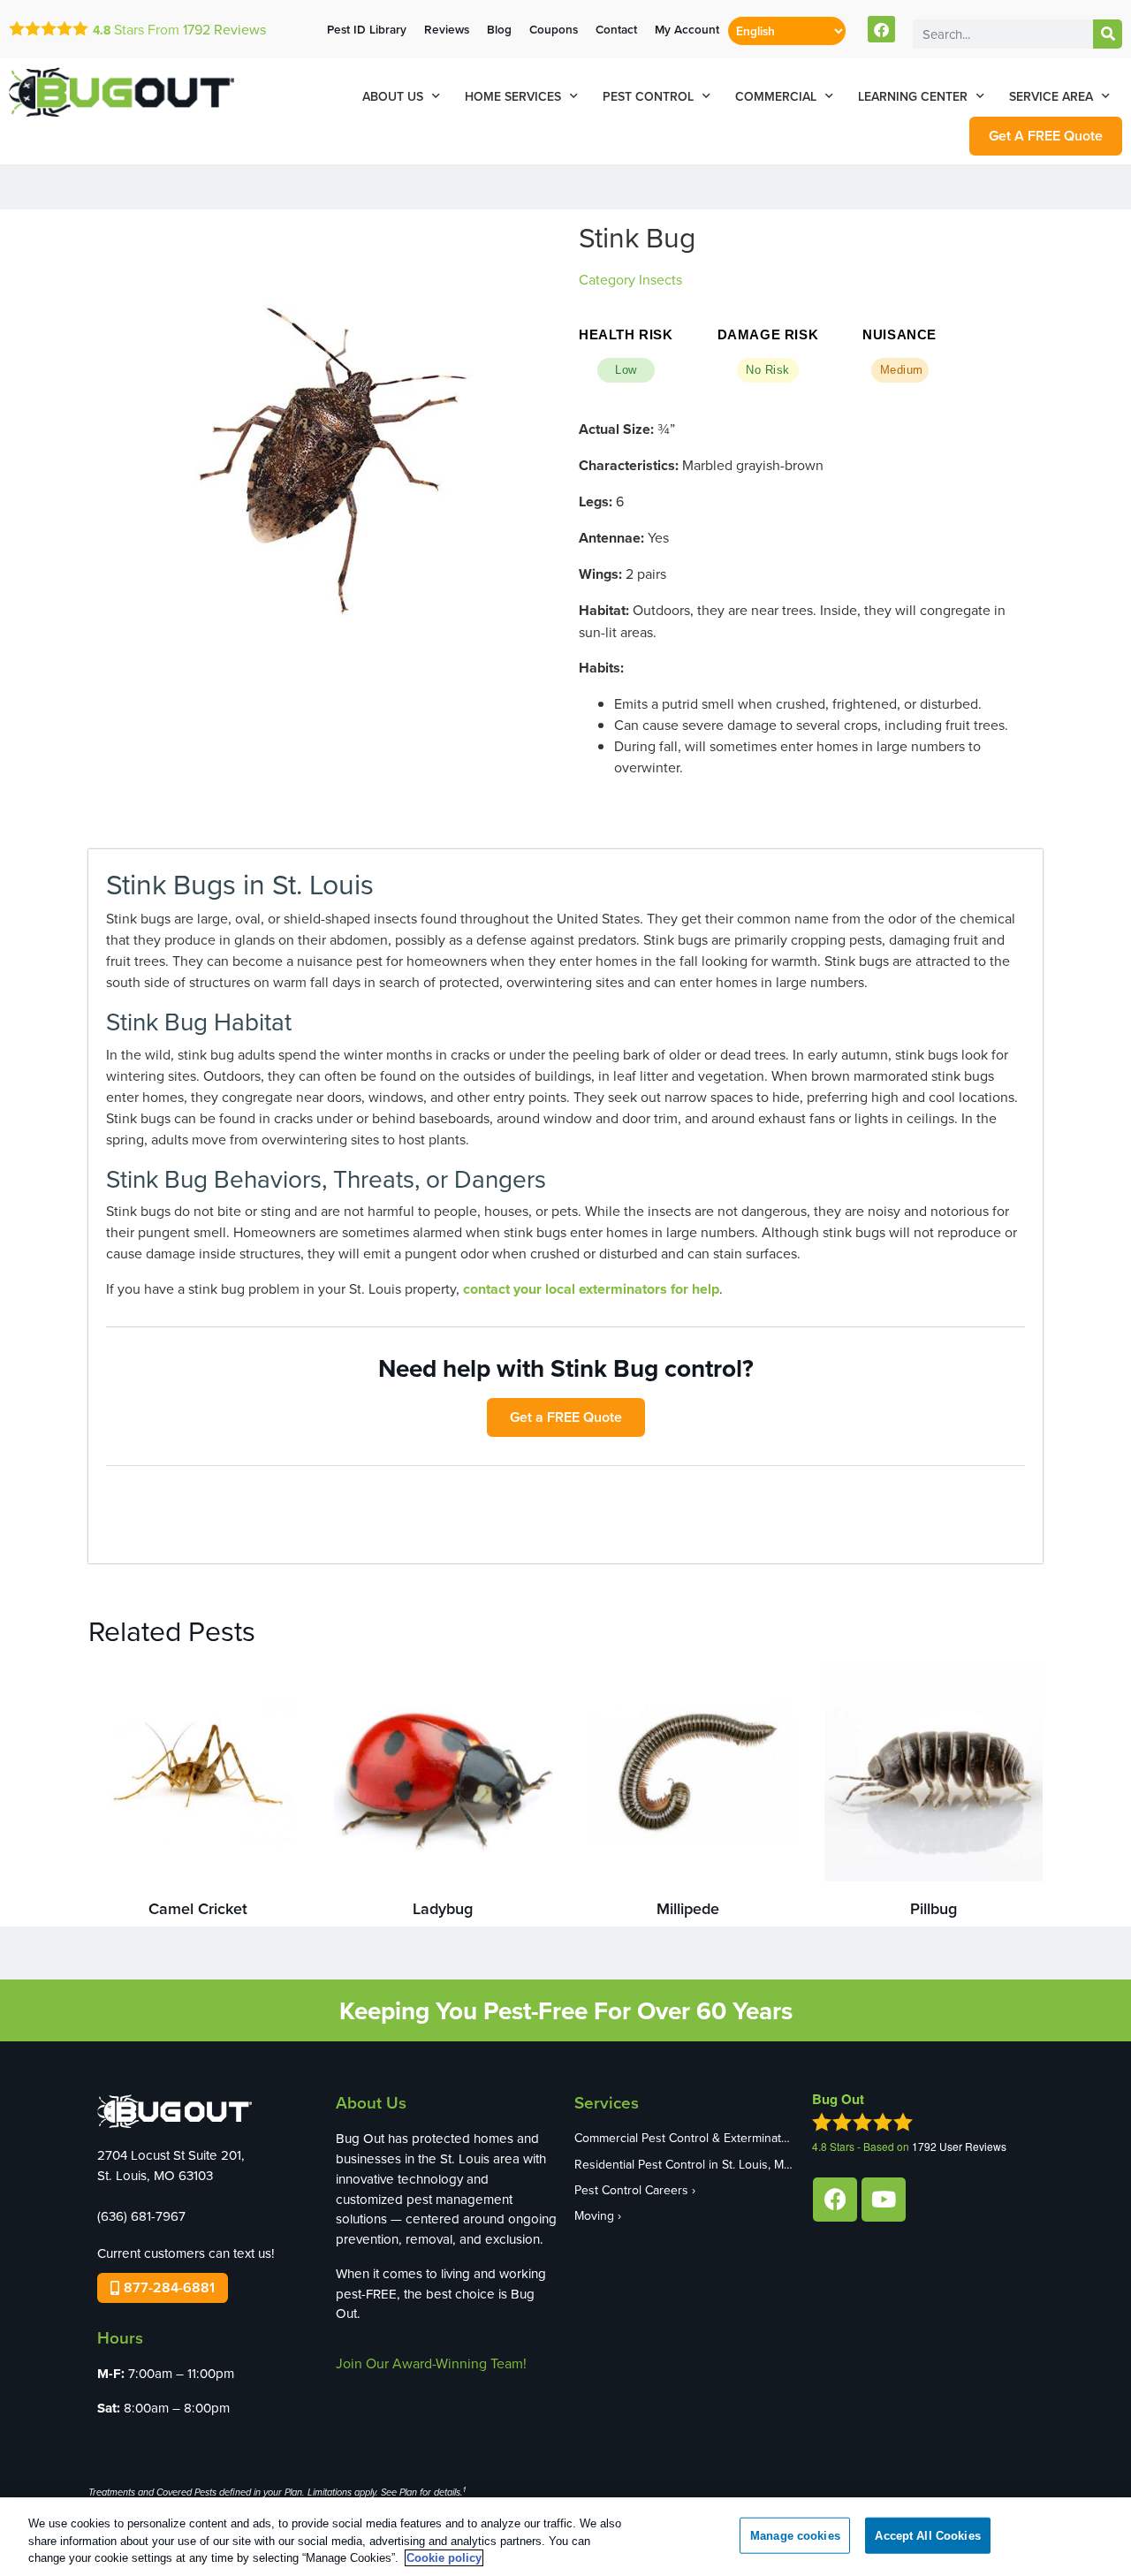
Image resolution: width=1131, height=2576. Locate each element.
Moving (594, 2215)
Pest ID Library (367, 29)
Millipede (688, 1908)
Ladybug (443, 1908)
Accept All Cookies (927, 2535)
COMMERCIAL (776, 96)
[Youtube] (884, 2200)
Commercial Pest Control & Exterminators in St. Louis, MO (685, 2138)
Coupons (554, 29)
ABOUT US (393, 96)
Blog (499, 29)
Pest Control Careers (631, 2190)
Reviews (224, 29)
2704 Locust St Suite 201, (171, 2155)
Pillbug (934, 1908)
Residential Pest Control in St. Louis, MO (684, 2164)
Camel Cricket (198, 1908)
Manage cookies (795, 2535)
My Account (687, 29)
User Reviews (959, 2146)
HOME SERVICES (513, 96)
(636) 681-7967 (141, 2216)
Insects (660, 279)
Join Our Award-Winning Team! (431, 2363)
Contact (616, 29)
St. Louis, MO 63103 (155, 2175)
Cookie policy (444, 2558)
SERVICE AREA (1051, 96)
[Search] (1108, 34)
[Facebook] (881, 30)
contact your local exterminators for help (591, 1289)
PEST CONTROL (648, 96)
